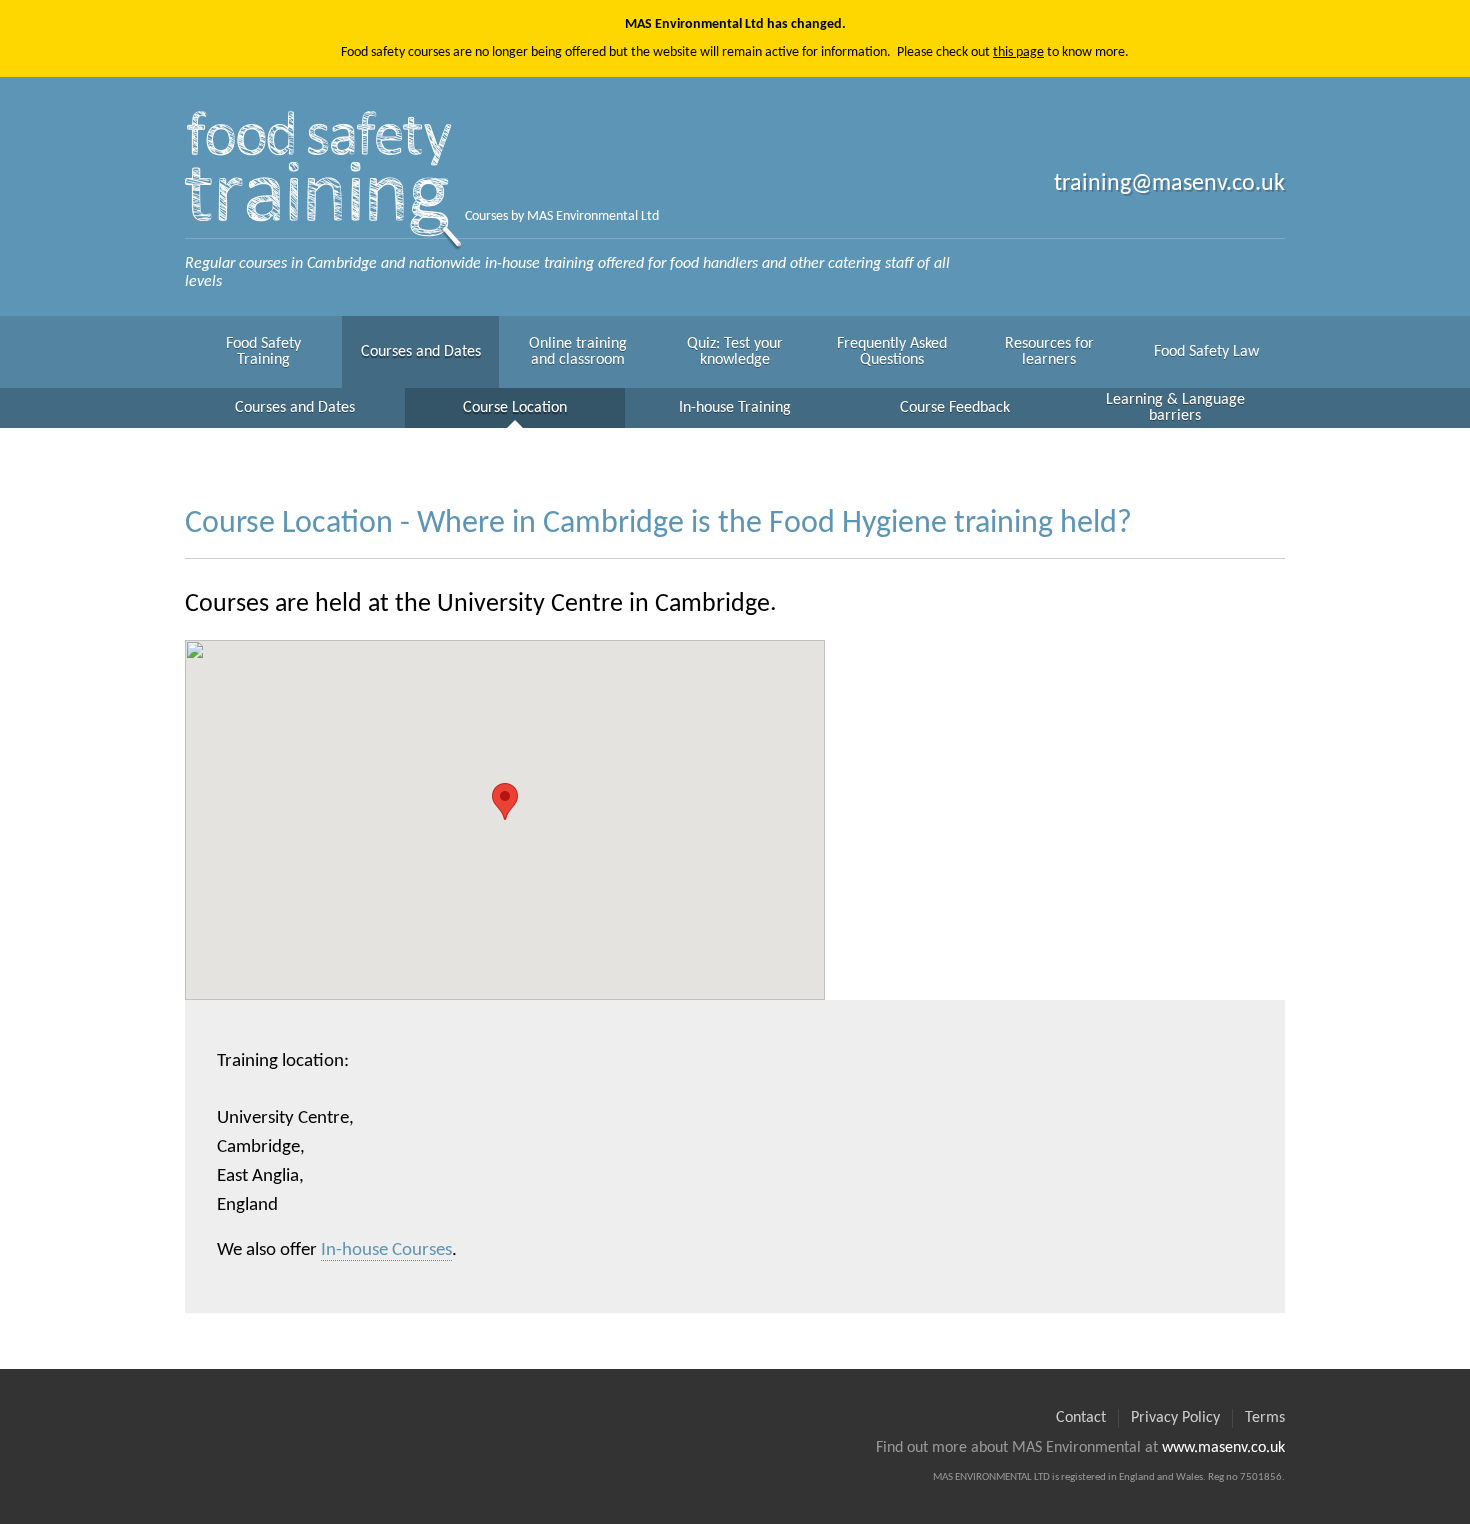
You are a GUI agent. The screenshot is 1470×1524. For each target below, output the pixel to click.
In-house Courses (386, 1250)
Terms (1265, 1418)
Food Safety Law (1206, 352)
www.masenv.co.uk (1223, 1448)
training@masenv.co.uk (1169, 184)
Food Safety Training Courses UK (325, 174)
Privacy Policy (1175, 1418)
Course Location (515, 408)
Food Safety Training (263, 352)
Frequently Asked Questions (892, 352)
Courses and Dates (421, 352)
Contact (1081, 1418)
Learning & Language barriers (1175, 408)
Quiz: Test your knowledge (735, 352)
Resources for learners (1049, 352)
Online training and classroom (578, 352)
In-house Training (735, 408)
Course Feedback (955, 408)
